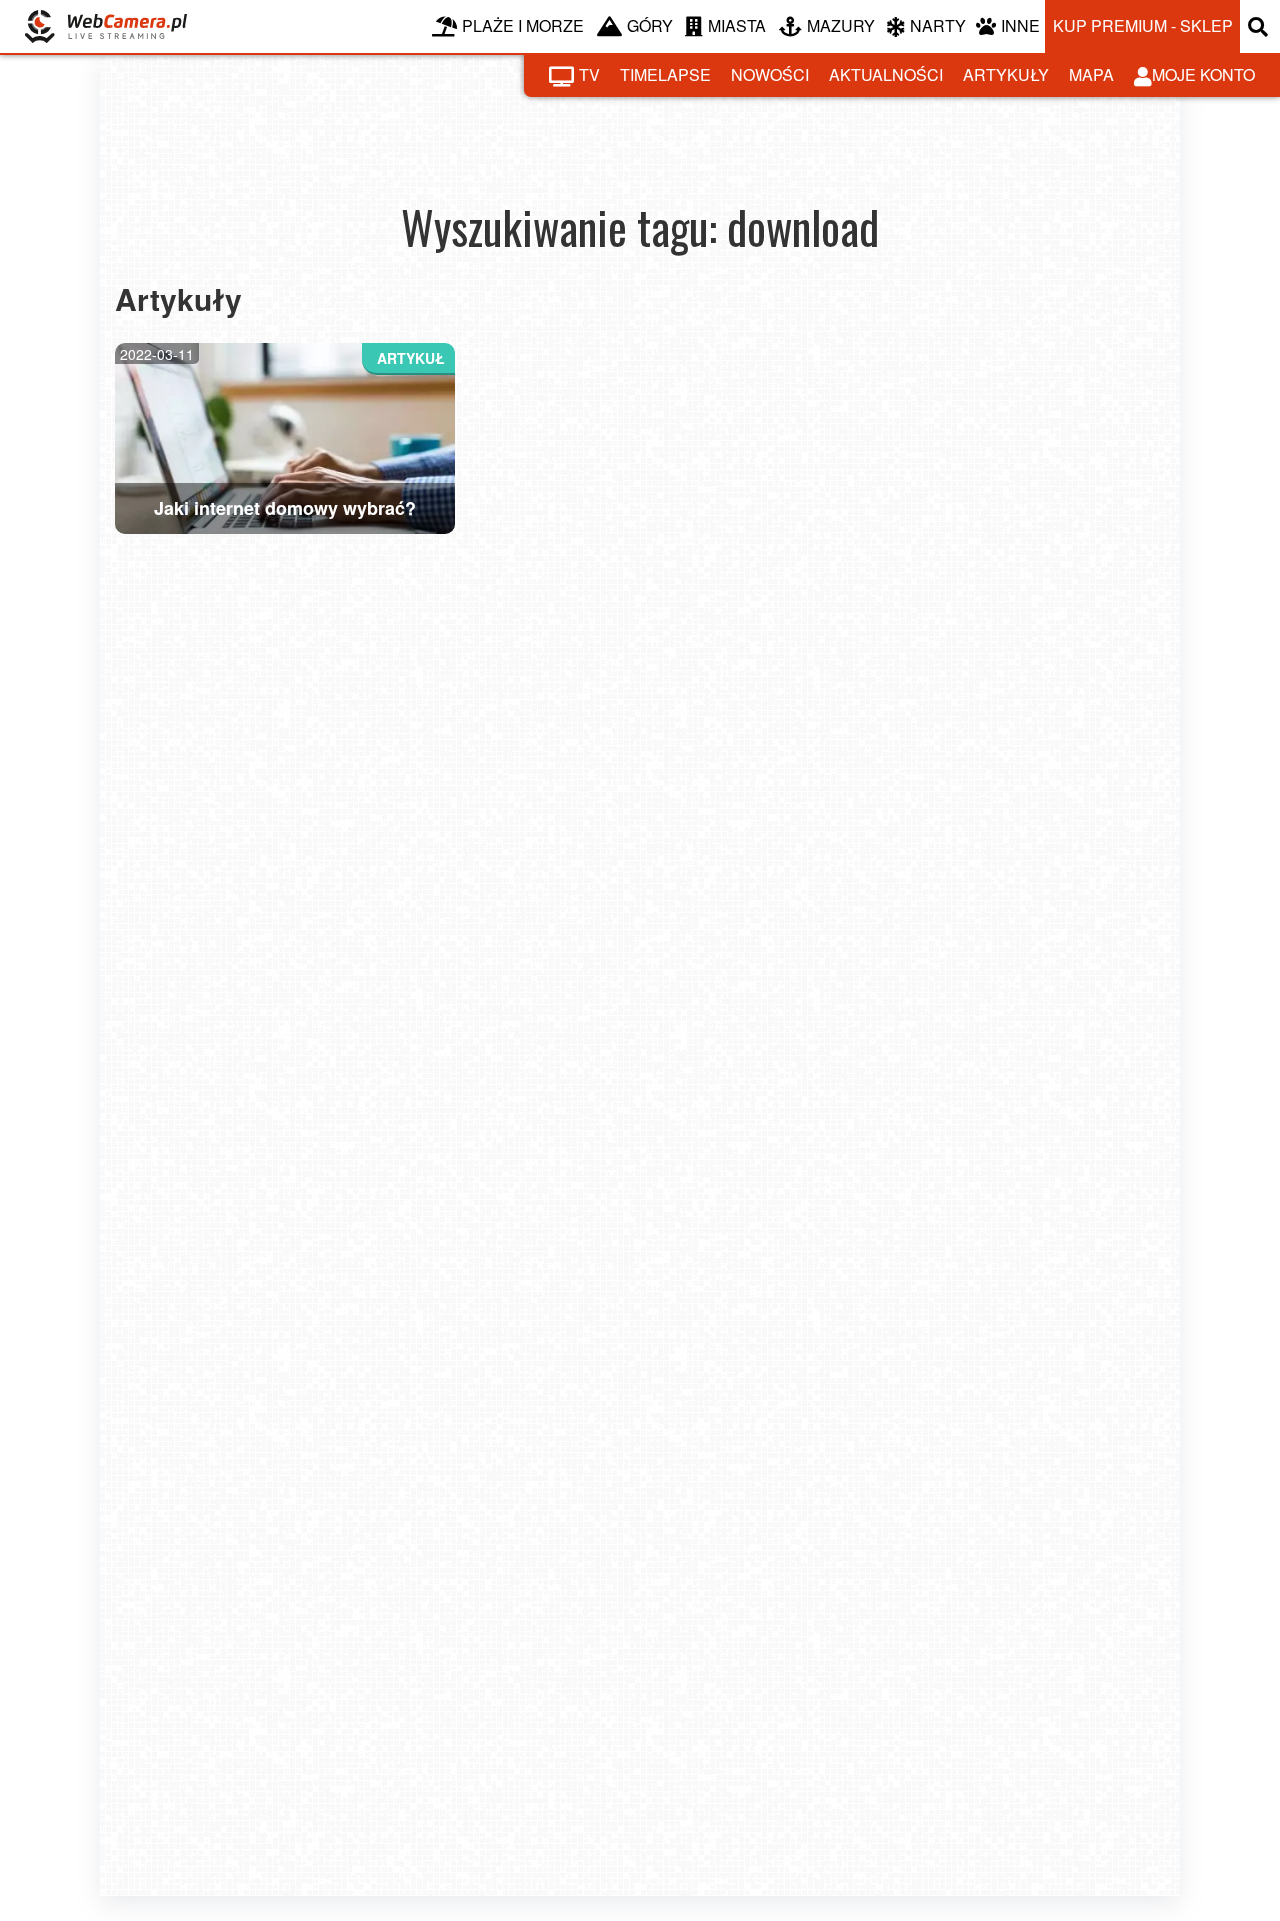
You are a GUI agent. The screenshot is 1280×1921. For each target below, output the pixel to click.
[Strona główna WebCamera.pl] (106, 26)
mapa (1091, 74)
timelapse (665, 74)
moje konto (1203, 74)
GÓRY (650, 25)
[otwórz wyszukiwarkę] (1260, 26)
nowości (770, 74)
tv (589, 74)
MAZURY (841, 25)
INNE (1020, 25)
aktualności (886, 74)
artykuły (1006, 74)
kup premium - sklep (1143, 25)
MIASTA (737, 25)
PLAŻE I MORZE (523, 25)
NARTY (938, 25)
